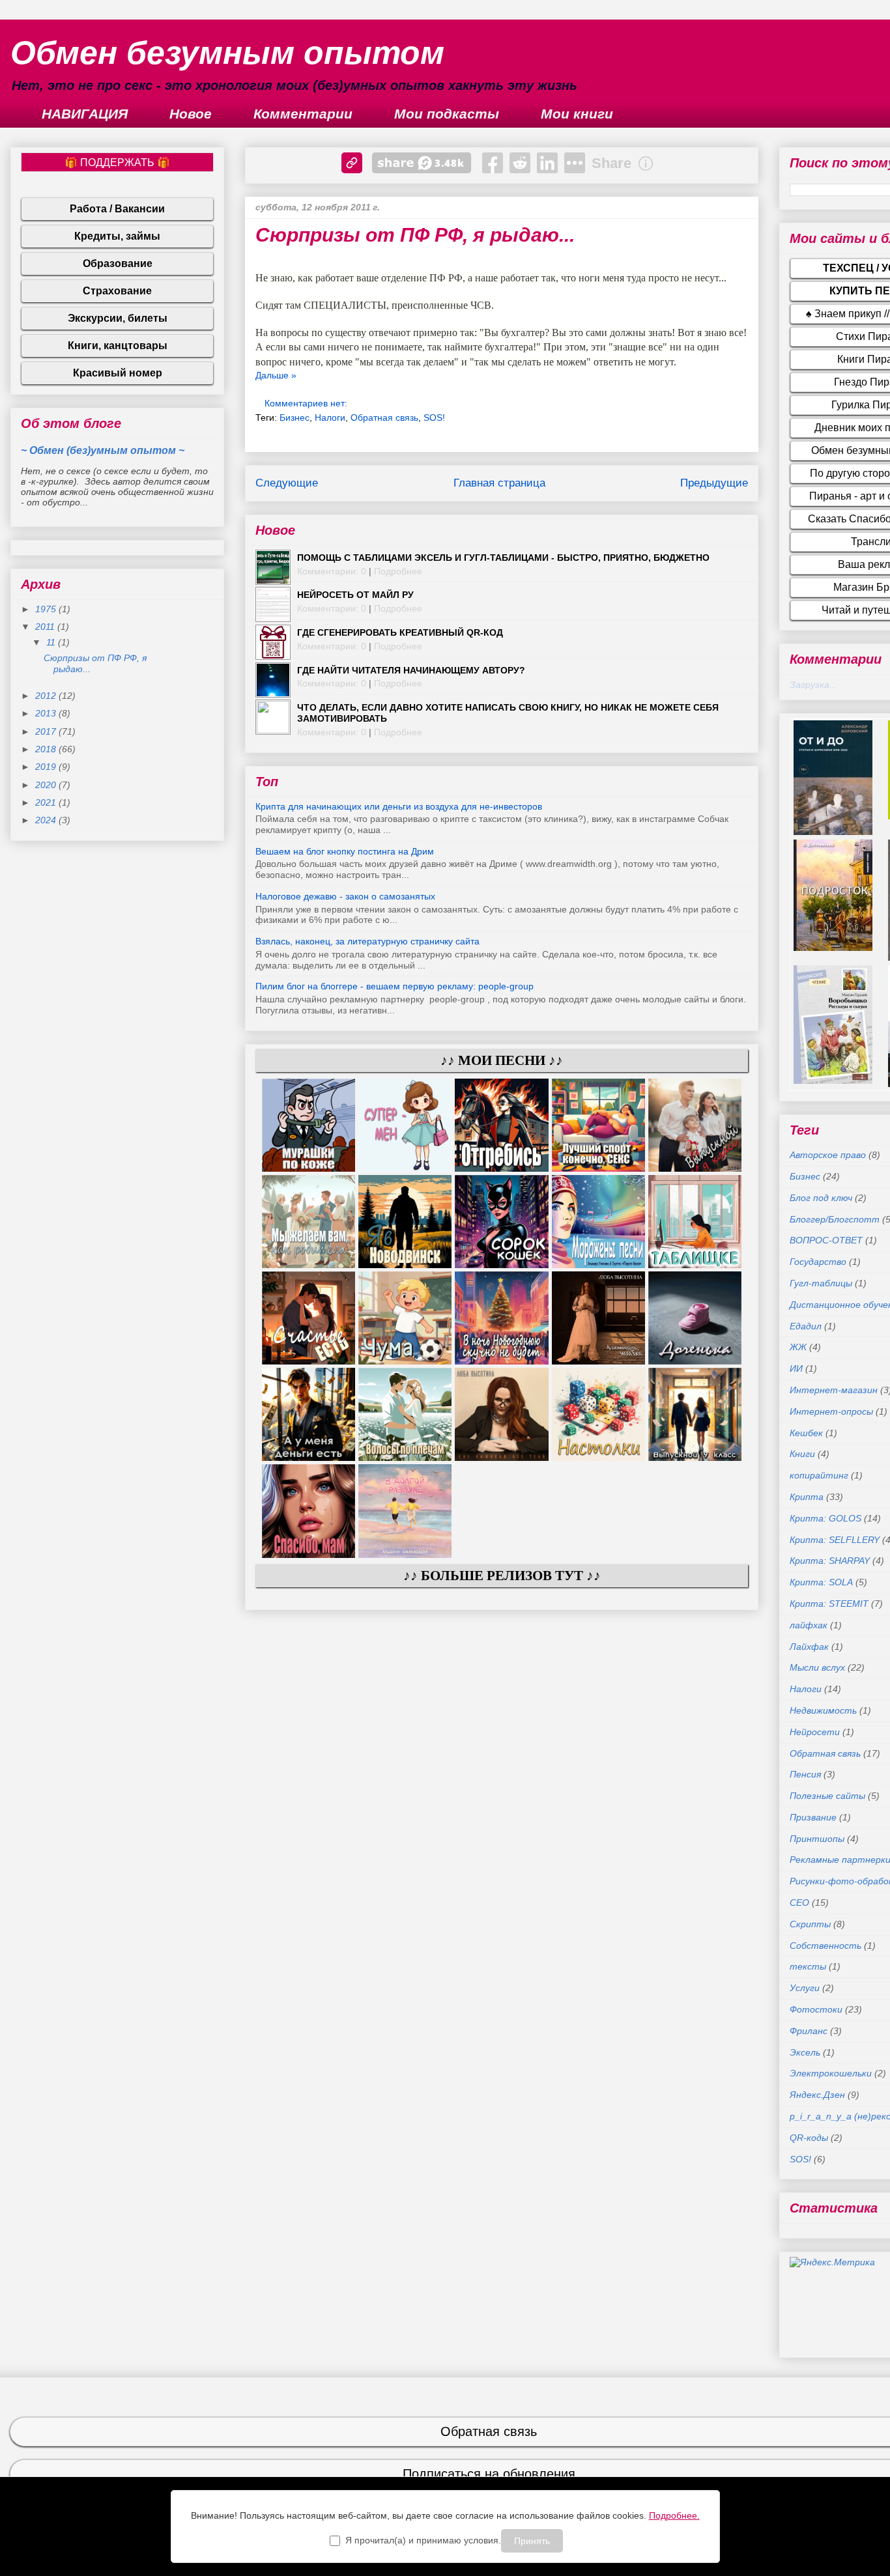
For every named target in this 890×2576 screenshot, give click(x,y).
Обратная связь (384, 418)
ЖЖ (798, 1347)
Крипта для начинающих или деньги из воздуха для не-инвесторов (399, 806)
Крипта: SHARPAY (830, 1561)
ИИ (796, 1368)
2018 (47, 749)
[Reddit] (520, 163)
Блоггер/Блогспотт (835, 1219)
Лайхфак (809, 1647)
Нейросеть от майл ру (355, 595)
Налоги (330, 418)
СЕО (799, 1903)
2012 (47, 696)
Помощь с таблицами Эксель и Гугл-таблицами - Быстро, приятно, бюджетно (503, 558)
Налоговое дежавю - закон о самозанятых (345, 896)
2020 (47, 785)
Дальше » (276, 375)
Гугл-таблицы (821, 1283)
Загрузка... (813, 685)
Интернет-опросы (831, 1411)
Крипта (807, 1497)
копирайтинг (819, 1475)
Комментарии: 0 (332, 571)
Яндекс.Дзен (817, 2095)
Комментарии (303, 114)
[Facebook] (493, 163)
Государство (818, 1262)
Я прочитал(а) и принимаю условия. (423, 2540)
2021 (47, 802)
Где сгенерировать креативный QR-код (400, 632)
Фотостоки (816, 2009)
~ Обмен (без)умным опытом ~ (103, 450)
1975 (47, 609)
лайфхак (809, 1625)
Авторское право (828, 1155)
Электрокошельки (831, 2073)
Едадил (806, 1326)
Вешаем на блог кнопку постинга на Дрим (345, 851)
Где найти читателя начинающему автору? (411, 670)
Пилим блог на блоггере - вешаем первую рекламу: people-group (395, 986)
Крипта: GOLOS (825, 1518)
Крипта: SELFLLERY (835, 1540)
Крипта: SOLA (821, 1582)
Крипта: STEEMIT (829, 1604)
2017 (47, 731)
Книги (802, 1454)
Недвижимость (823, 1710)
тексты (808, 1966)
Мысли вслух (817, 1667)
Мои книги (577, 114)
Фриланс (809, 2031)
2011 (46, 627)
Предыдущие (714, 483)
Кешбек (806, 1433)
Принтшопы (817, 1839)
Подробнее (398, 571)
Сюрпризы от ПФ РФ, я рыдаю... (415, 235)
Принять (532, 2541)
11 (52, 642)
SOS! (434, 418)
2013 (47, 713)
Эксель (805, 2052)
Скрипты (810, 1924)
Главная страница (499, 483)
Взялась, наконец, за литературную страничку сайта (367, 941)
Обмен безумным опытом (227, 53)
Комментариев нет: (307, 403)
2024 (47, 820)
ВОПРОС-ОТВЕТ (826, 1240)
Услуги (805, 1988)
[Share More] (575, 163)
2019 (47, 767)
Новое (191, 114)
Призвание (813, 1817)
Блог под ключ (821, 1198)
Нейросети (815, 1732)
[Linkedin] (547, 163)
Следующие (287, 483)
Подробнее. (674, 2515)
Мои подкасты (447, 114)
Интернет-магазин (834, 1390)
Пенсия (805, 1774)
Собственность (825, 1946)
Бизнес (294, 418)
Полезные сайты (827, 1796)
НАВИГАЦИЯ (85, 114)
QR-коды (809, 2138)
